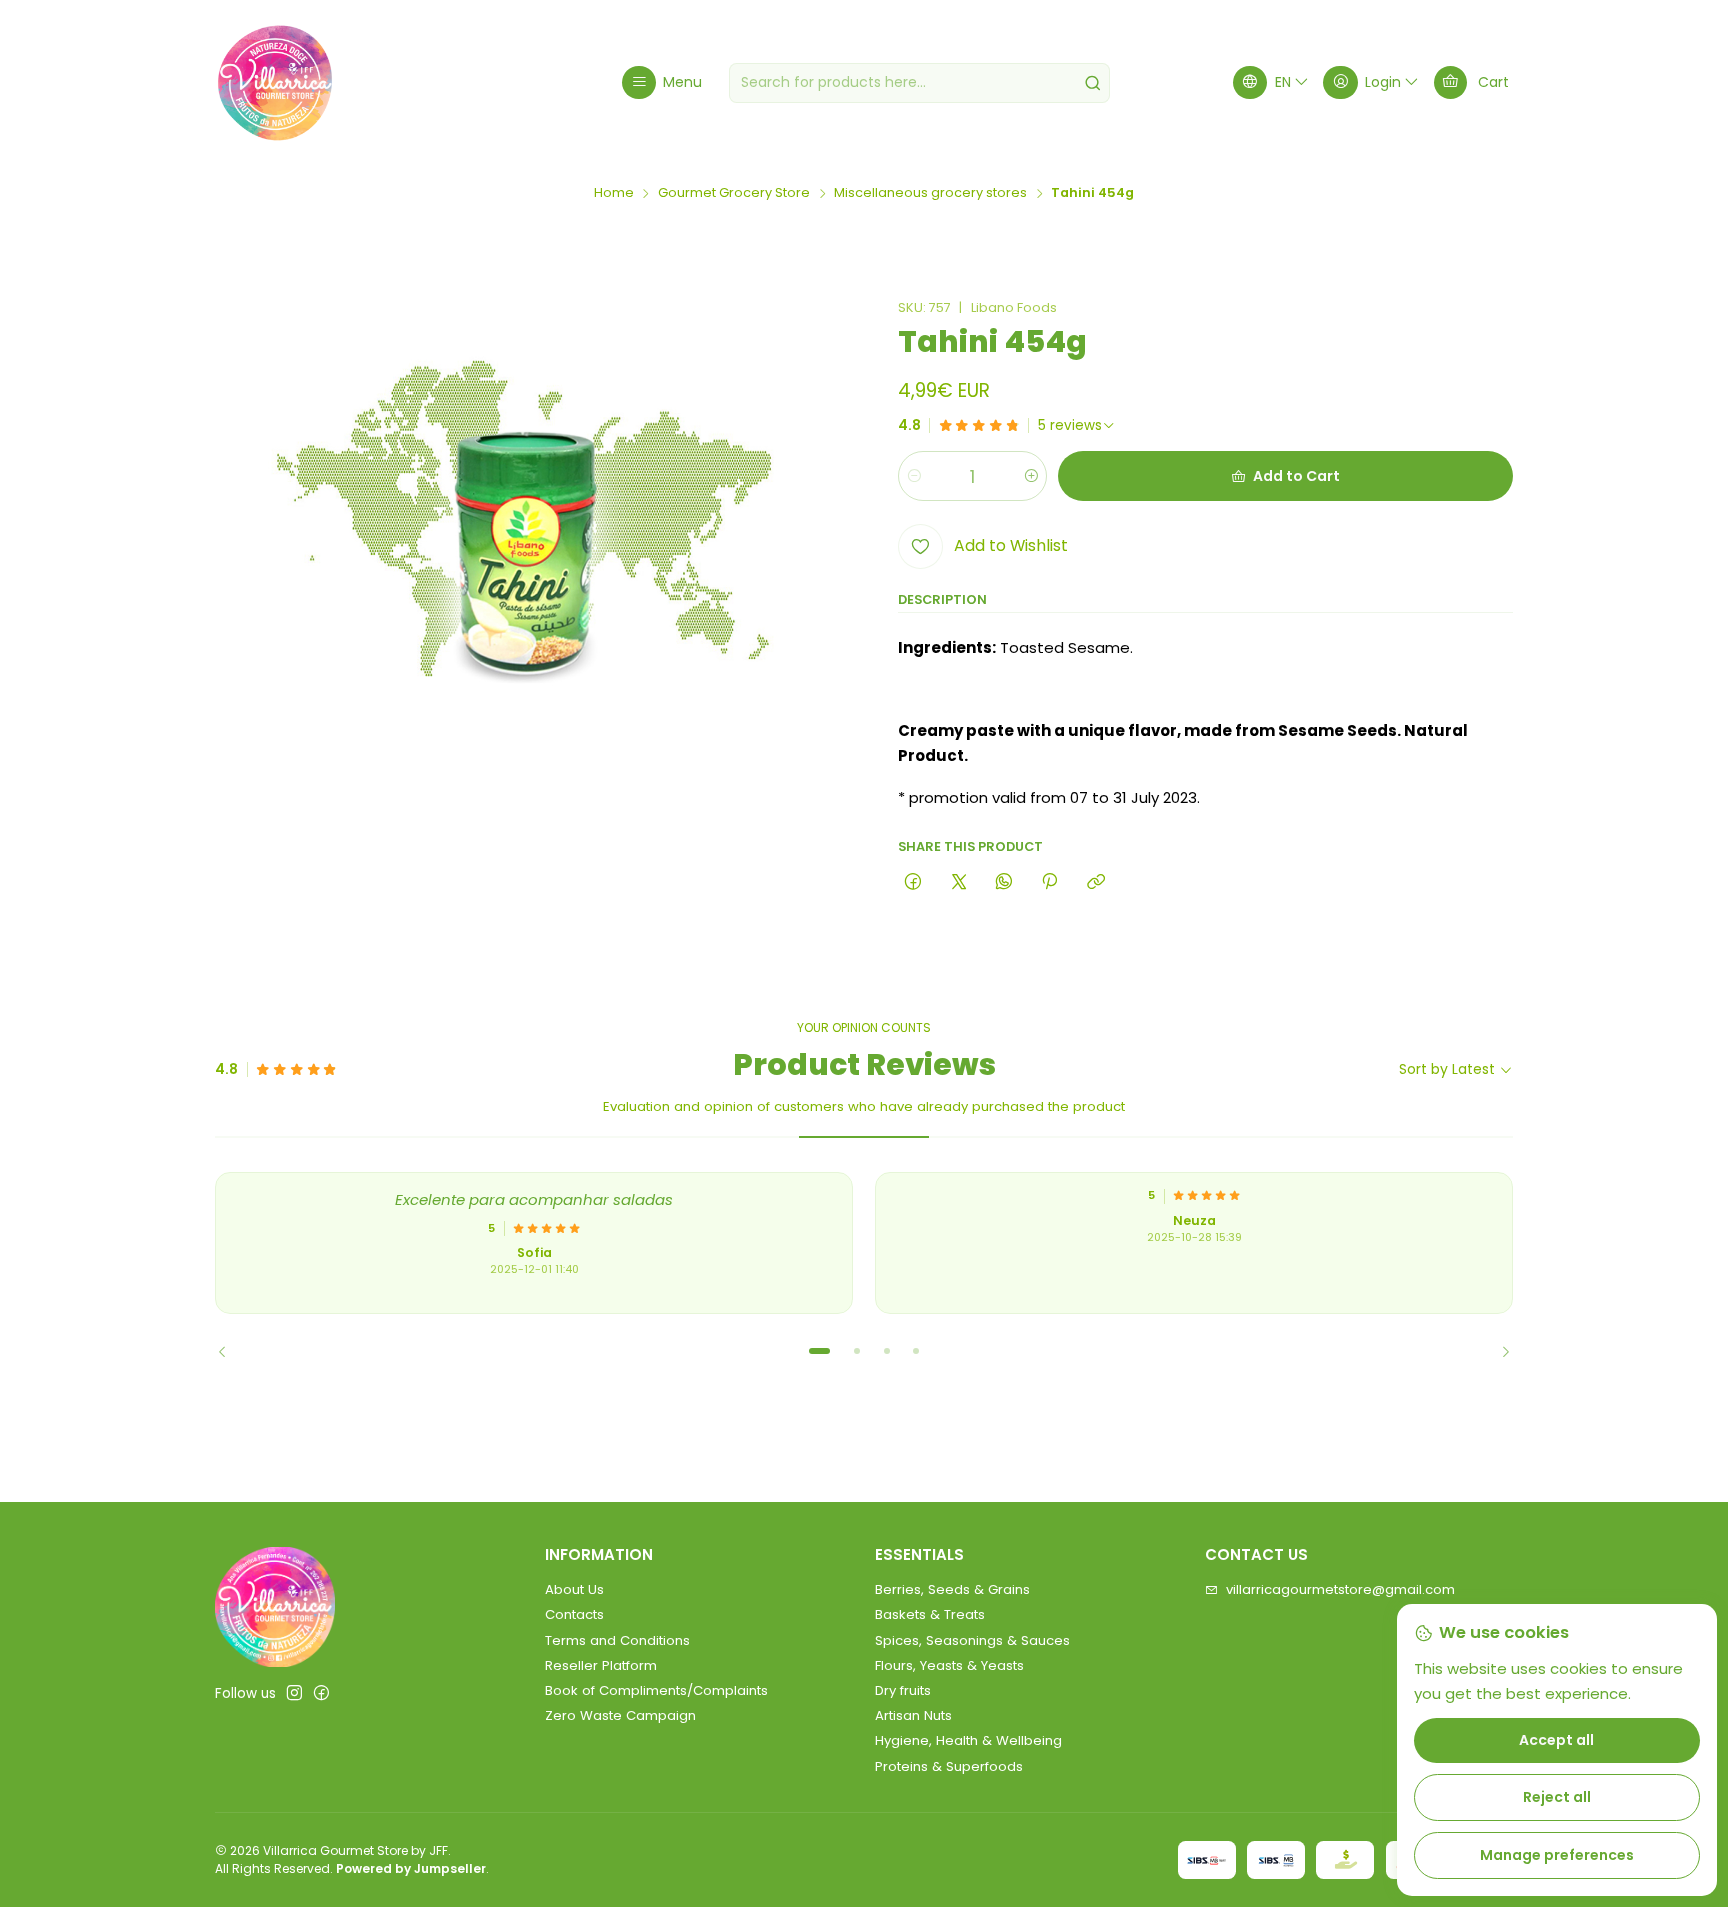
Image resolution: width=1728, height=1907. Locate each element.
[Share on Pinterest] (1050, 882)
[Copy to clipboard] (1095, 882)
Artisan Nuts (913, 1715)
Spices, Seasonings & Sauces (972, 1640)
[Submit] (1093, 83)
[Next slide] (1498, 1351)
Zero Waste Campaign (620, 1715)
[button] (820, 1351)
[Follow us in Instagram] (294, 1693)
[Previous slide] (230, 1351)
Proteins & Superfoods (949, 1766)
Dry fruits (903, 1690)
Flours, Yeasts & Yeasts (949, 1665)
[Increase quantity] (1030, 476)
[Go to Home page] (275, 83)
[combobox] (919, 83)
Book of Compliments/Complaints (656, 1690)
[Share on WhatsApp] (1003, 882)
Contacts (574, 1614)
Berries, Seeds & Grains (952, 1589)
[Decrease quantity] (914, 476)
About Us (574, 1589)
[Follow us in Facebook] (321, 1693)
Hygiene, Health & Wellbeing (968, 1740)
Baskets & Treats (930, 1614)
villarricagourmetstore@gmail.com (1340, 1589)
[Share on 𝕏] (958, 882)
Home (614, 193)
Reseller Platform (601, 1665)
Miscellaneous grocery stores (930, 193)
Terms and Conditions (617, 1640)
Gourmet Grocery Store (734, 193)
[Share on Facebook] (913, 882)
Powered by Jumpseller (411, 1868)
